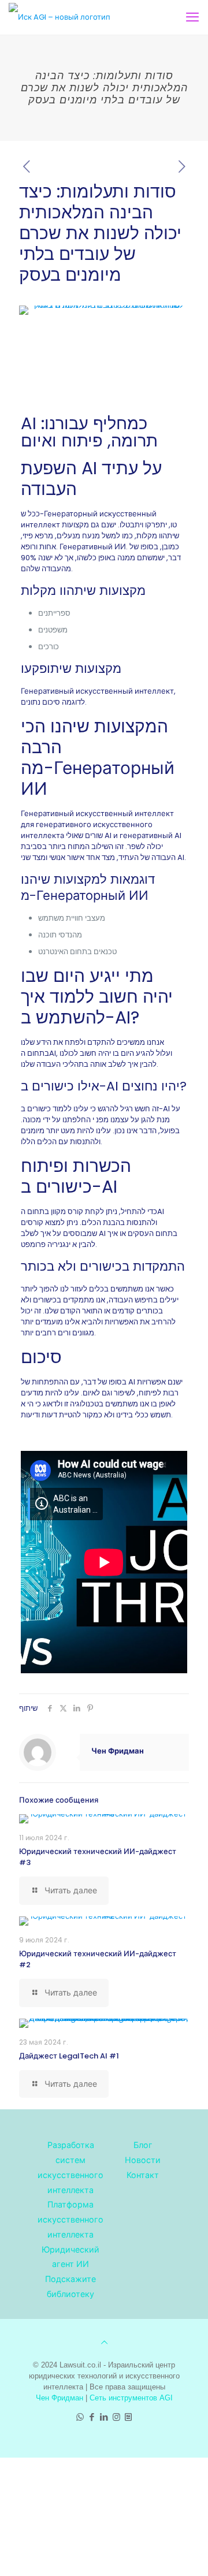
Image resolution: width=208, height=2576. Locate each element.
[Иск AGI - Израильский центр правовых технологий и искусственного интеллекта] (60, 17)
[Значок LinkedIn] (104, 2417)
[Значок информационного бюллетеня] (129, 2417)
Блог (143, 2145)
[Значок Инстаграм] (116, 2417)
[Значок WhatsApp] (80, 2417)
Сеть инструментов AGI (131, 2398)
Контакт (143, 2175)
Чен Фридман (118, 1751)
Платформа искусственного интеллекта (70, 2219)
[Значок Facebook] (92, 2417)
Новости (143, 2160)
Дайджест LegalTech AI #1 (69, 2056)
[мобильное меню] (192, 17)
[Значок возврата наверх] (104, 2342)
